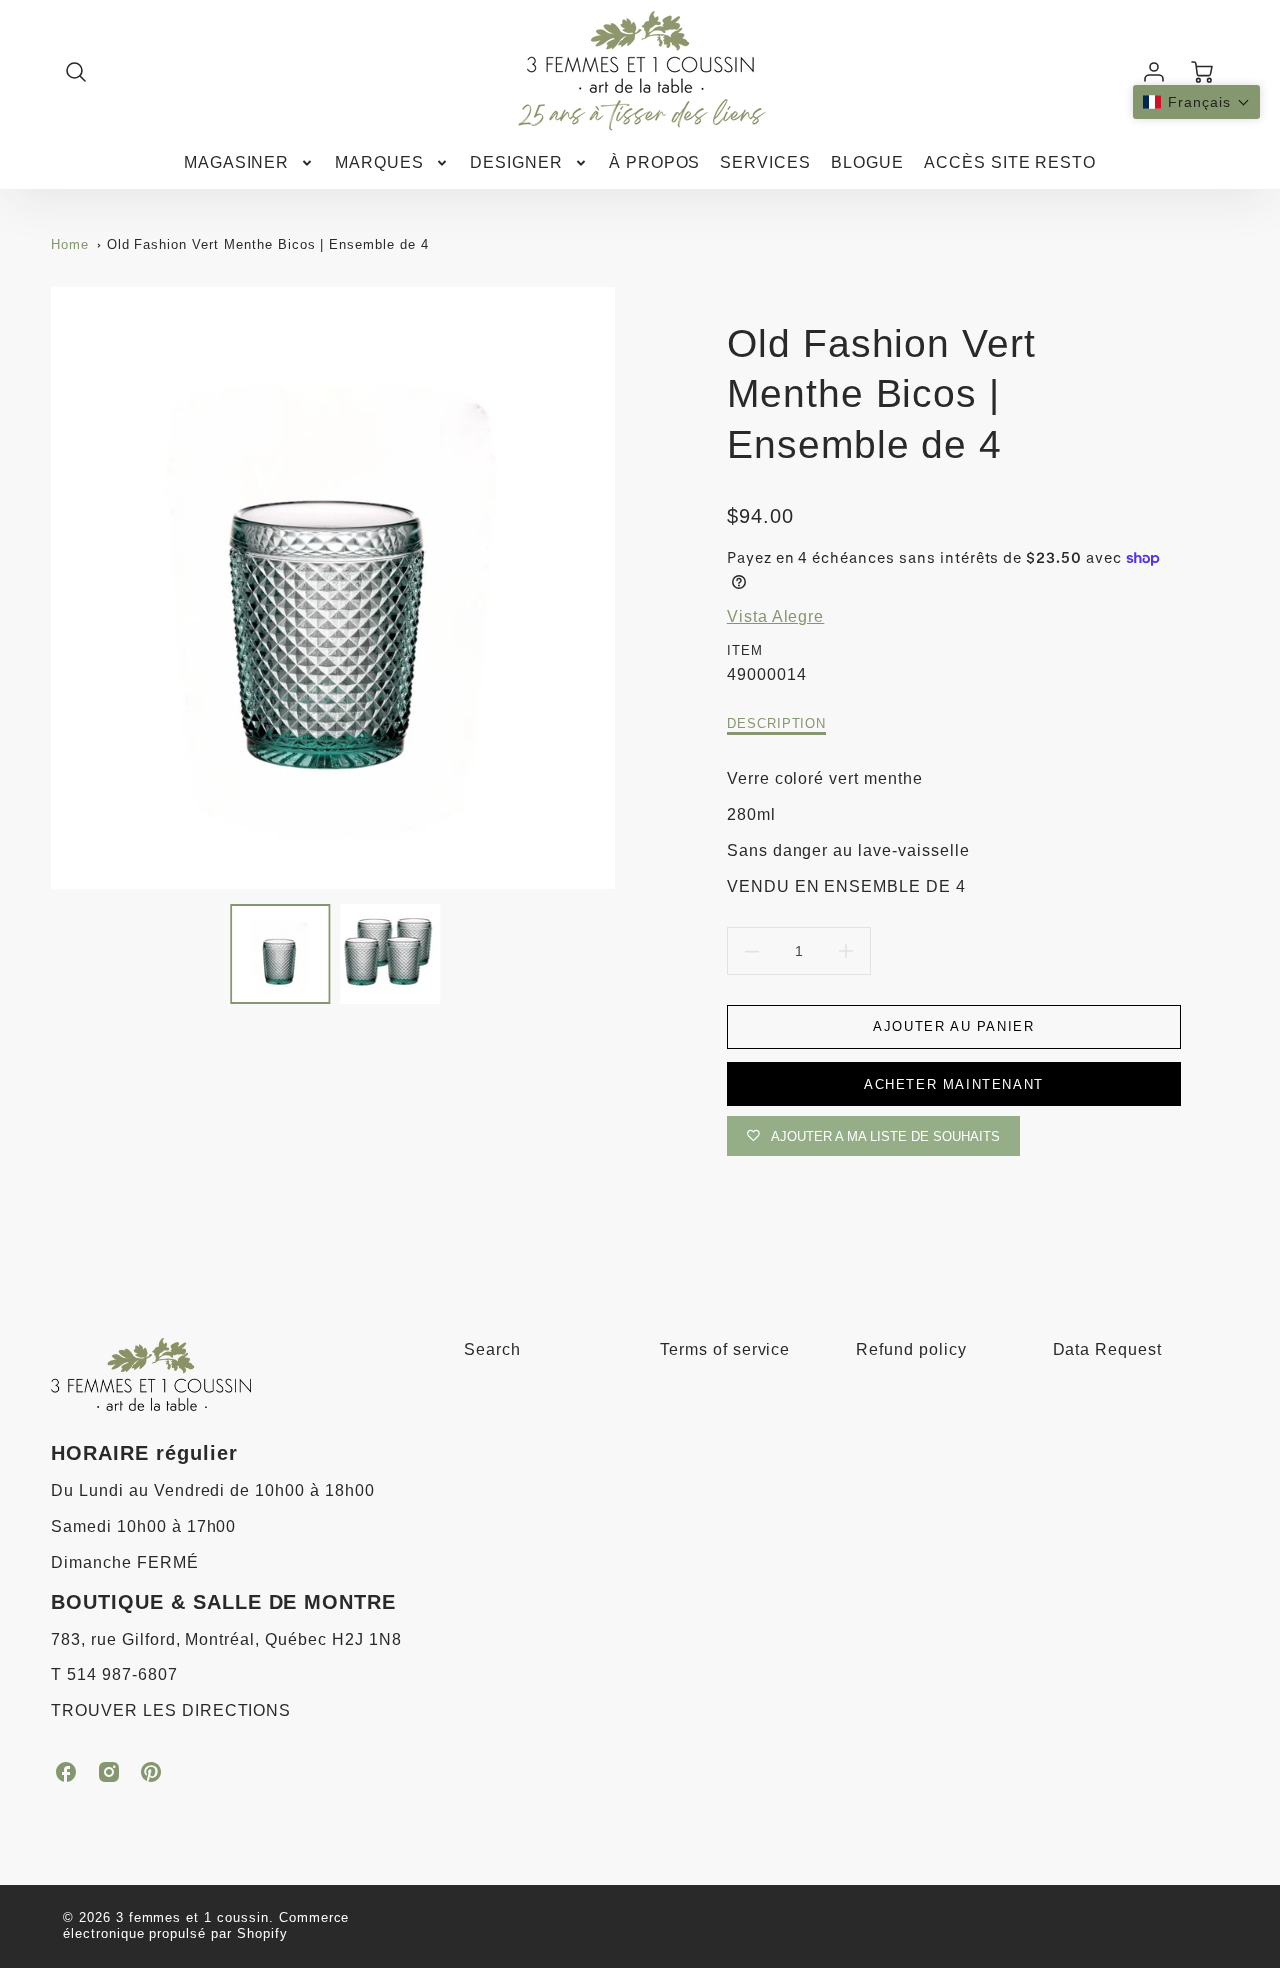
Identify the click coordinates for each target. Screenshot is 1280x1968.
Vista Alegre (776, 616)
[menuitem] (250, 163)
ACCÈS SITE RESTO (1010, 162)
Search (492, 1349)
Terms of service (725, 1349)
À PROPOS (655, 162)
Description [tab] (777, 723)
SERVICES (765, 162)
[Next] (630, 588)
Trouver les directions (171, 1710)
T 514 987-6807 (114, 1674)
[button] (1196, 102)
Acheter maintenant (954, 1084)
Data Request (1108, 1349)
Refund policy (911, 1349)
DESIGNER (516, 162)
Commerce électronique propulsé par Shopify (206, 1926)
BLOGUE (867, 162)
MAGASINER (237, 162)
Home (70, 244)
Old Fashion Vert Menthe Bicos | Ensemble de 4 (268, 244)
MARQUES (379, 162)
